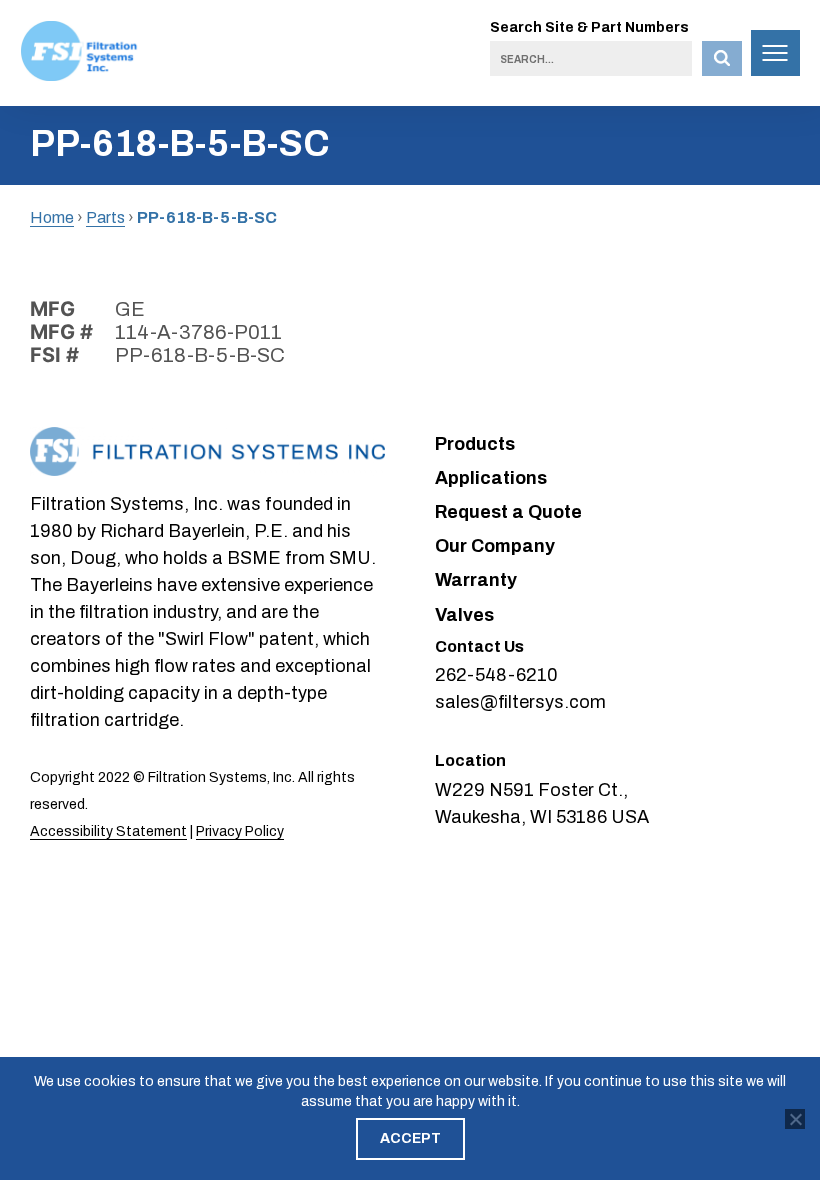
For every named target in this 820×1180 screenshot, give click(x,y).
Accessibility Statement (108, 831)
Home (52, 217)
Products (475, 444)
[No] (795, 1119)
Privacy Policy (240, 831)
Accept (410, 1138)
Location (470, 760)
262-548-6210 (496, 675)
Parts (105, 217)
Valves (464, 615)
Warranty (476, 580)
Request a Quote (508, 512)
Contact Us (479, 646)
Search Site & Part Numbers (589, 27)
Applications (491, 478)
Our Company (495, 546)
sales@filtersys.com (520, 702)
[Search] (722, 58)
